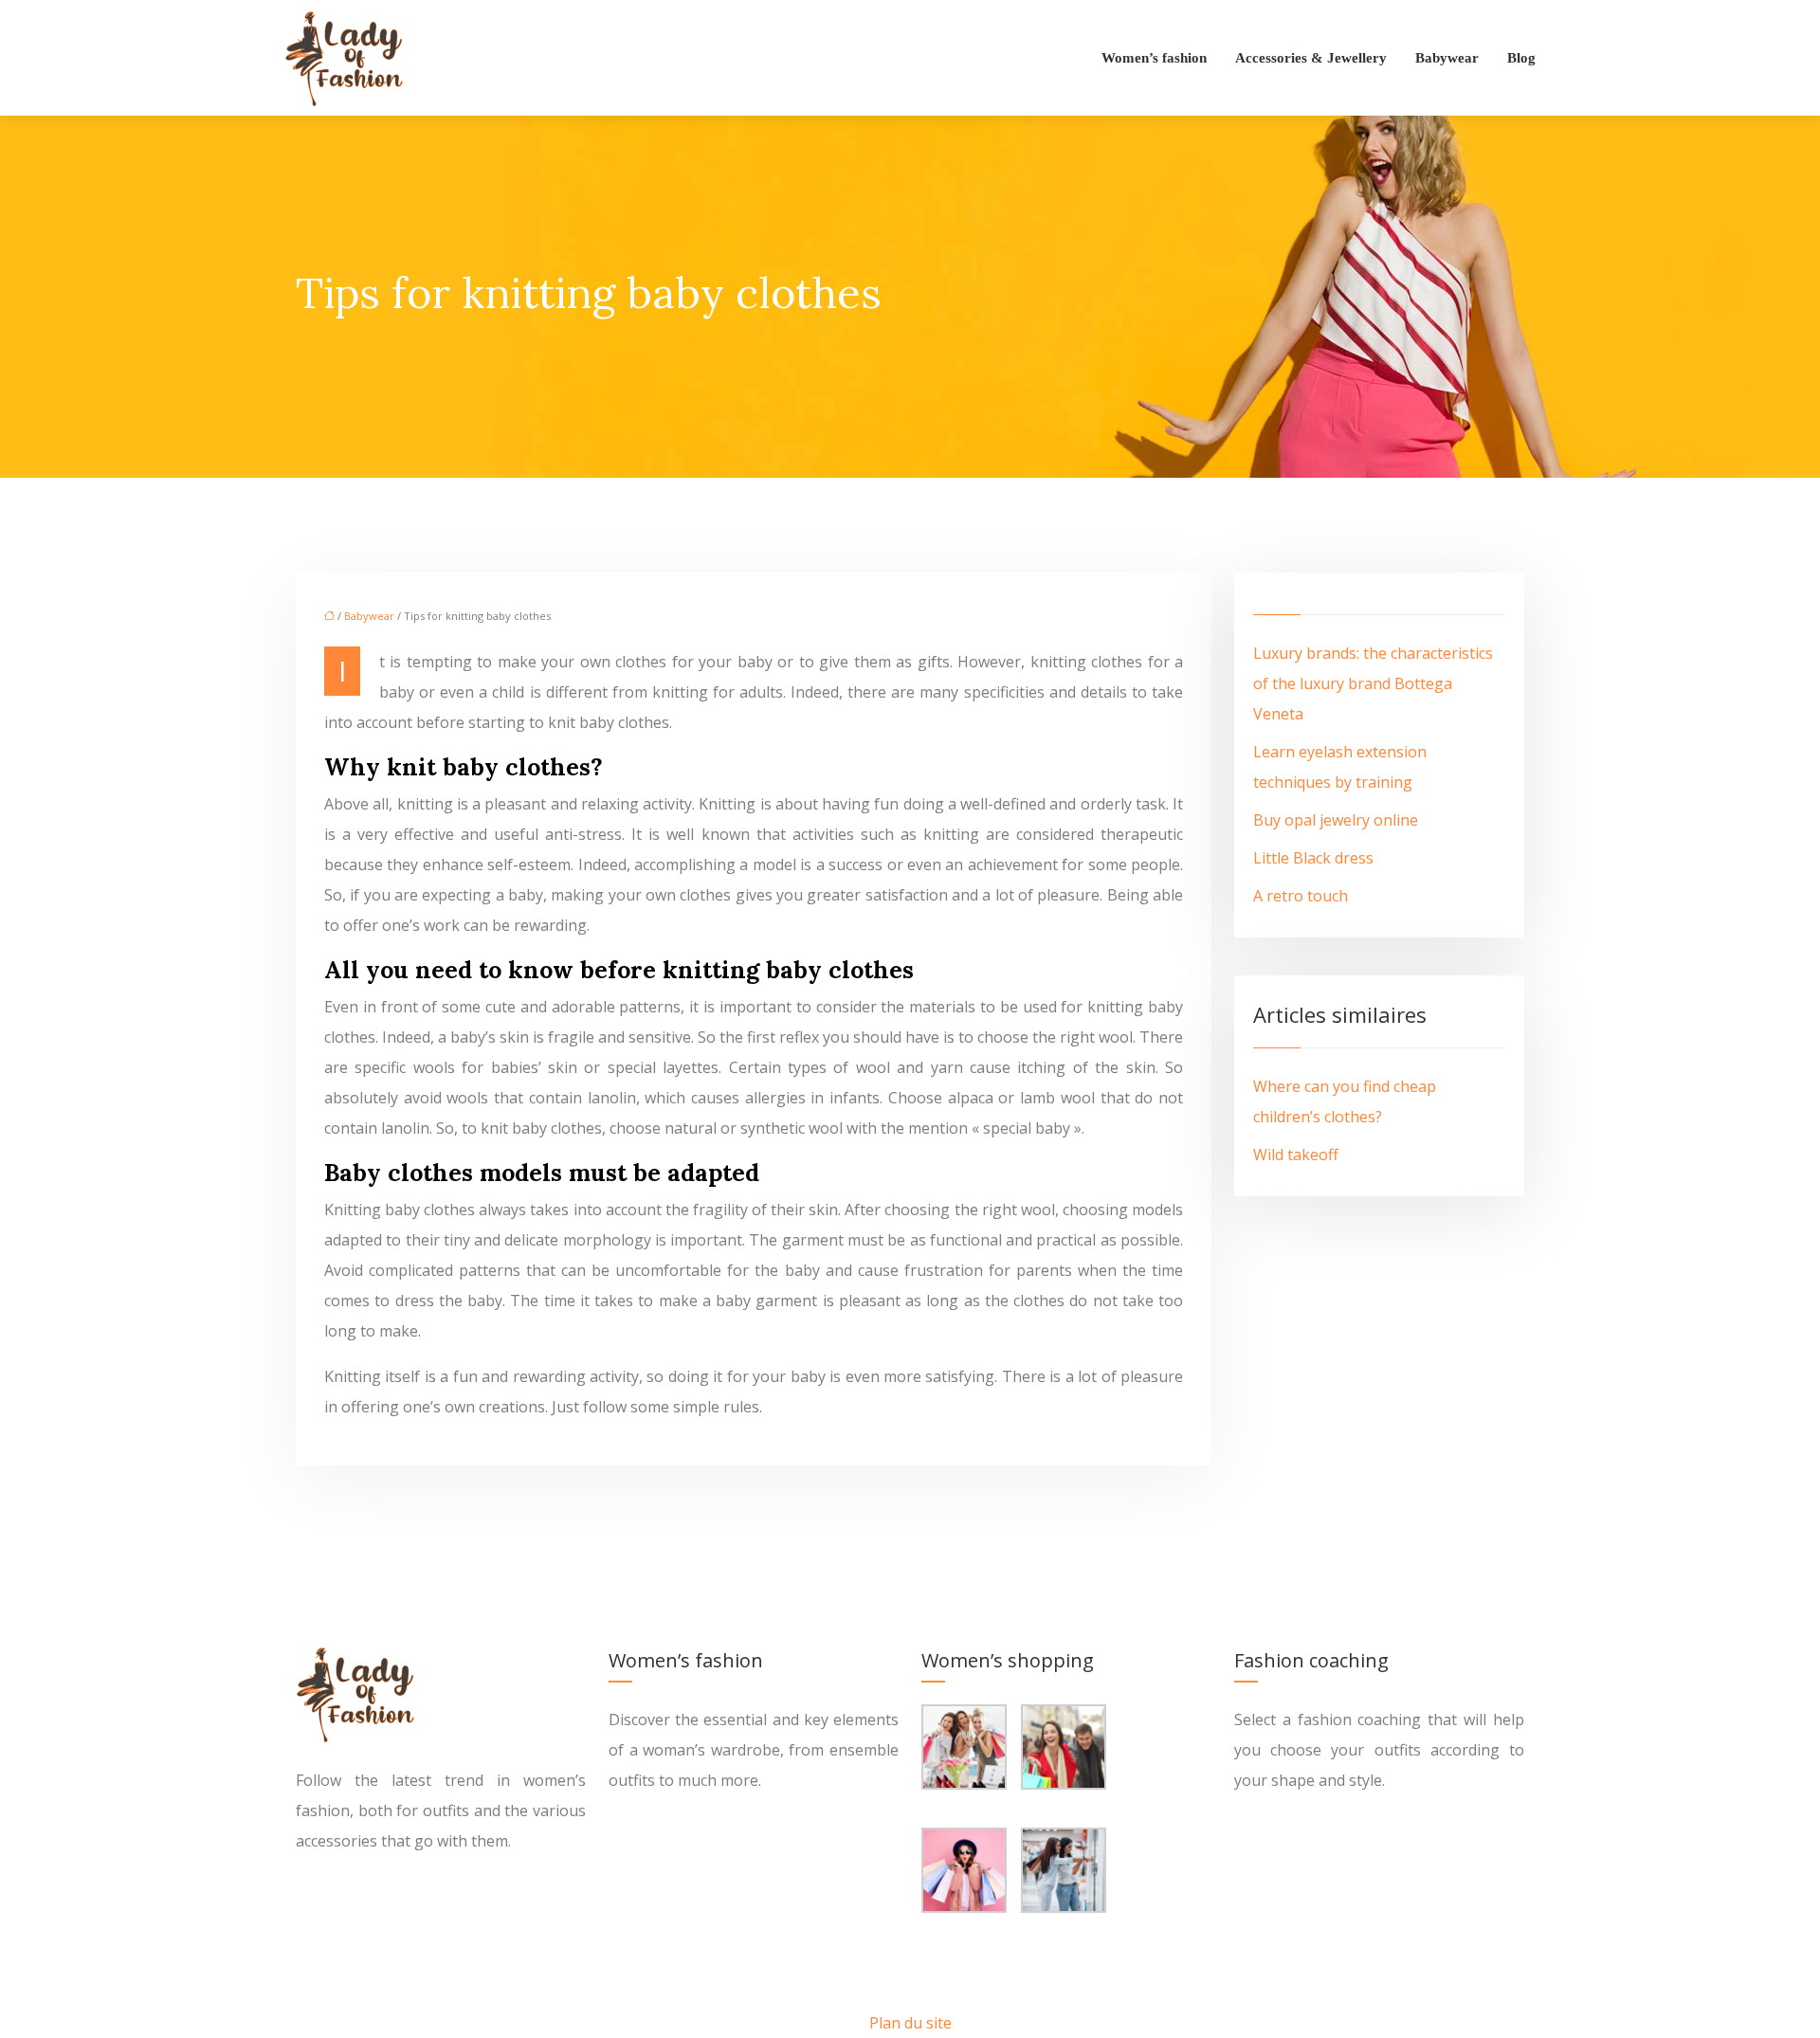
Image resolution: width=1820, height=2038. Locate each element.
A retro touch (1301, 896)
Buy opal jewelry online (1336, 820)
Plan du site (910, 2023)
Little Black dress (1313, 858)
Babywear (1447, 58)
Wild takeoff (1296, 1155)
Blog (1521, 58)
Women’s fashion (1154, 58)
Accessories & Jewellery (1311, 58)
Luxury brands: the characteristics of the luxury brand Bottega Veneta (1373, 683)
